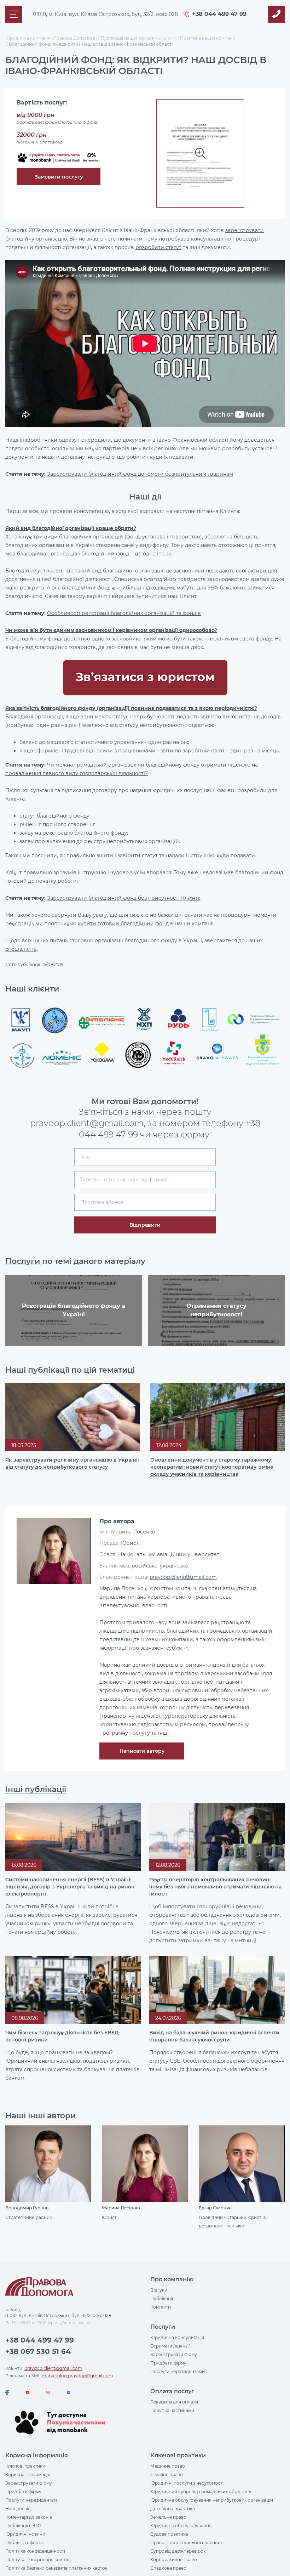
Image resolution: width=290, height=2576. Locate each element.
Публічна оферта (24, 2543)
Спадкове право (168, 2568)
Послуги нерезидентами (178, 2371)
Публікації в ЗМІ (23, 2526)
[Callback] (276, 14)
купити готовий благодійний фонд (123, 923)
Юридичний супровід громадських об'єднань (201, 2492)
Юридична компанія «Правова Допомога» (51, 38)
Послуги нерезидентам (31, 2500)
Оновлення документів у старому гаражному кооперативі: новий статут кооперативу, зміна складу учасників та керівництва (212, 1467)
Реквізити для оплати (174, 2402)
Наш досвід (18, 2509)
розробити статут (158, 247)
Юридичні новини (25, 2534)
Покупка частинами (172, 2410)
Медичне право (168, 2466)
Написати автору (142, 1751)
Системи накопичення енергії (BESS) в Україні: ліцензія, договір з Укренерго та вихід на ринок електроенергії (70, 1887)
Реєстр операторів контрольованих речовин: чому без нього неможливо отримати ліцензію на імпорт (215, 1887)
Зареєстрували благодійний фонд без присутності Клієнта (124, 898)
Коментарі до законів (29, 2517)
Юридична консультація (177, 2337)
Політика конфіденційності (35, 2551)
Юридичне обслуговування (181, 2526)
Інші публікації (36, 1789)
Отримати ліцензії (170, 2346)
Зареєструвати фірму (174, 2354)
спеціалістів (21, 949)
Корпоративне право (174, 2560)
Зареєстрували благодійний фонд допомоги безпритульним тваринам (140, 474)
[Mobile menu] (14, 14)
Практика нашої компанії (207, 38)
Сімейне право (167, 2475)
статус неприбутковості (143, 717)
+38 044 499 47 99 (219, 14)
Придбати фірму (168, 2363)
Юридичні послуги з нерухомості (187, 2483)
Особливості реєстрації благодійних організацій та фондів (124, 613)
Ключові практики (25, 2466)
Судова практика (169, 2534)
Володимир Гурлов (27, 2208)
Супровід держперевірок (178, 2551)
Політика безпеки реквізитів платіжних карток (56, 2568)
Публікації (162, 2298)
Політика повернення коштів (37, 2560)
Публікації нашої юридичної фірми (139, 38)
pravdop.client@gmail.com (183, 1577)
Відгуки (159, 2290)
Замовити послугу (59, 177)
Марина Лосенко (121, 2208)
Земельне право (168, 2517)
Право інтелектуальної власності (187, 2543)
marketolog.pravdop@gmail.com (77, 2376)
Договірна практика (173, 2509)
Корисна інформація (28, 2475)
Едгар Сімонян (215, 2208)
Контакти (161, 2307)
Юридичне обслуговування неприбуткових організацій (212, 2500)
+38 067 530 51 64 (38, 2351)
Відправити (145, 1225)
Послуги (24, 1261)
